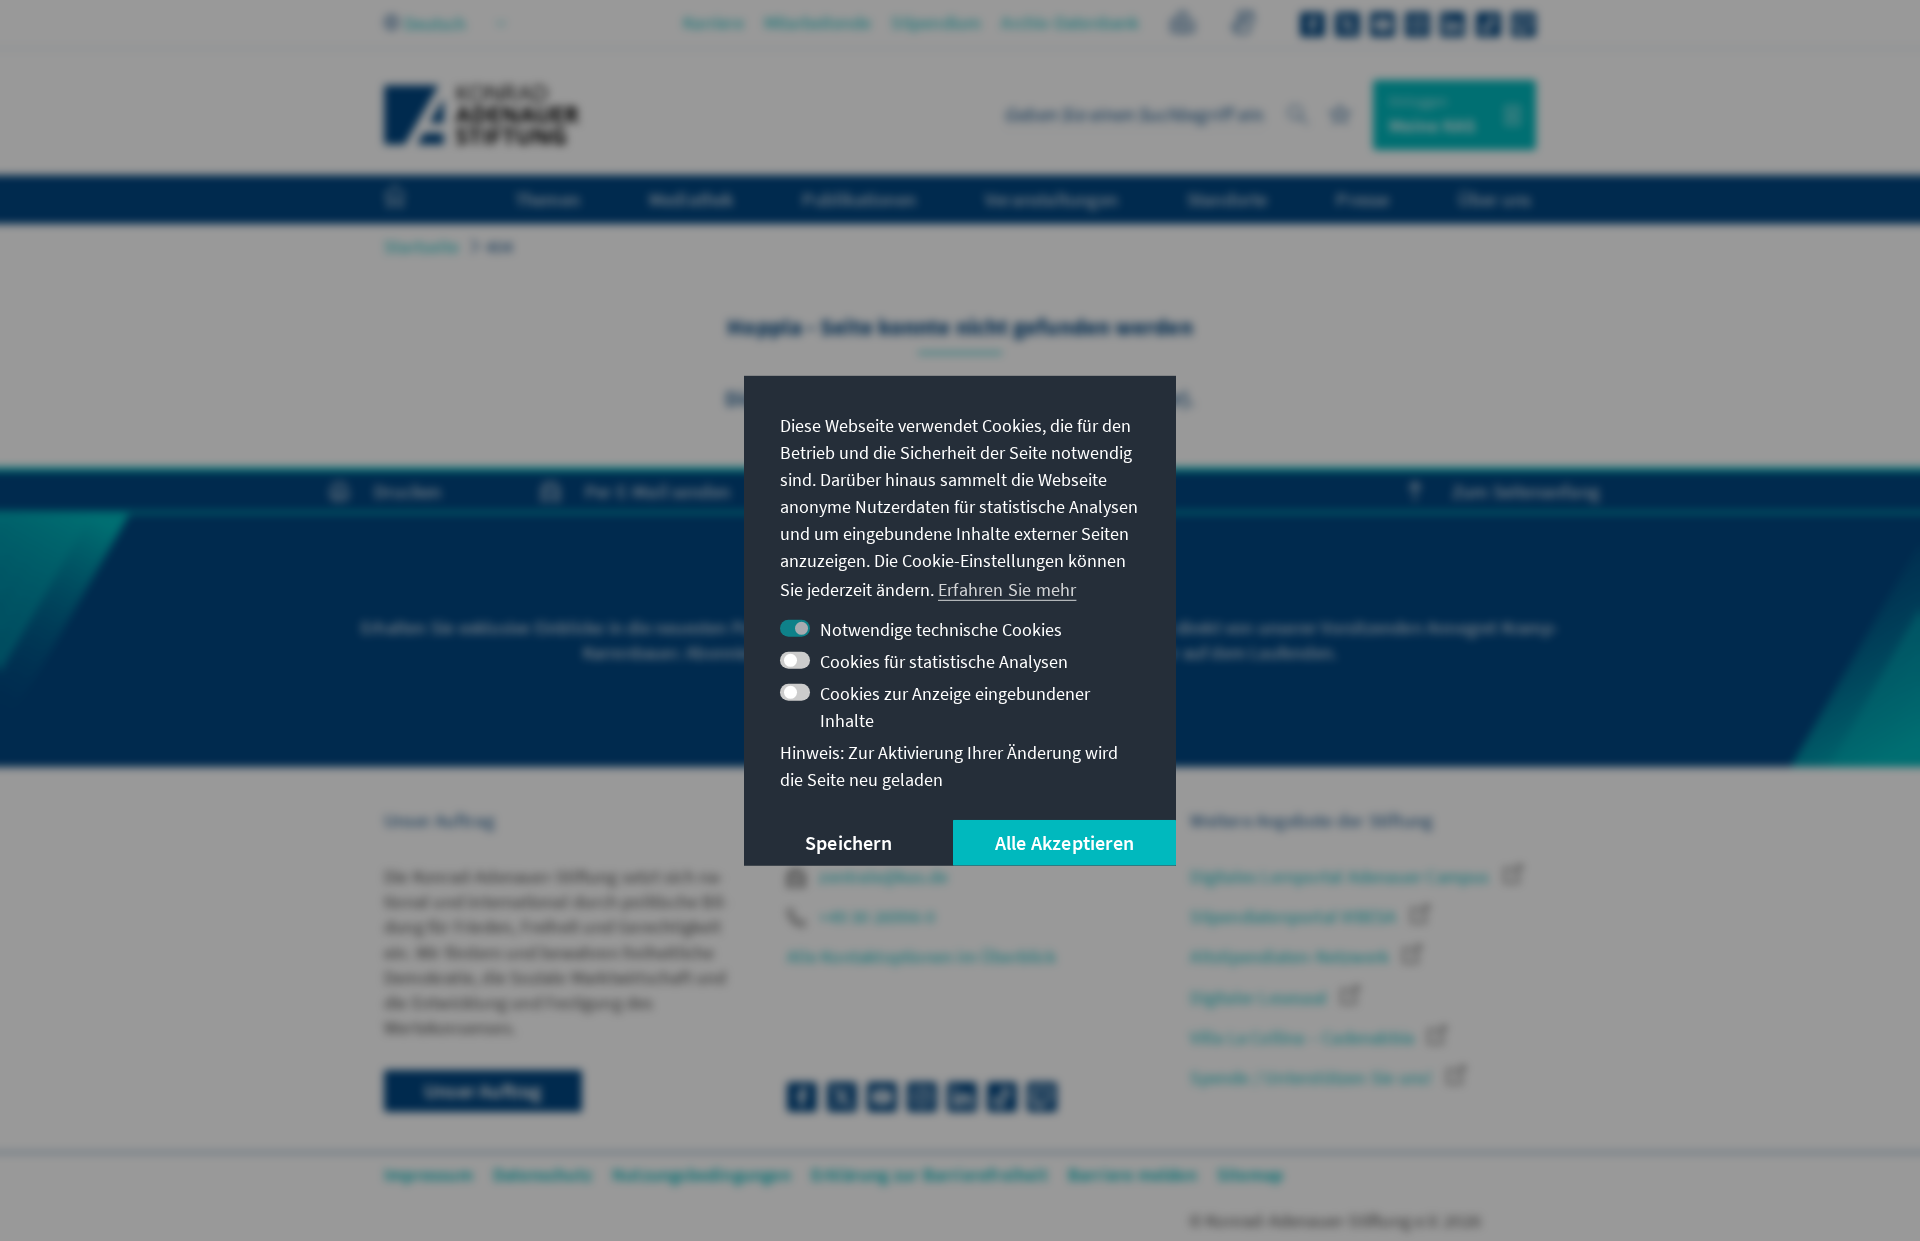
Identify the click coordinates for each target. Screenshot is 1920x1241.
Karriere (713, 22)
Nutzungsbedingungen (701, 1174)
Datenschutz (542, 1174)
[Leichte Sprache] (1182, 25)
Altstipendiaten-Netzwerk (1291, 956)
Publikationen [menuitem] (859, 199)
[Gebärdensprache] (1242, 25)
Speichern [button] (848, 842)
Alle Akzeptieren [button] (1064, 842)
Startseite (421, 246)
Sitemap (1250, 1174)
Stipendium (936, 22)
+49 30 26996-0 (875, 916)
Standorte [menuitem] (1227, 199)
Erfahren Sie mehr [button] (1007, 589)
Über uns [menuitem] (1494, 199)
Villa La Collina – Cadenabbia (1304, 1037)
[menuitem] (415, 200)
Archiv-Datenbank (1070, 22)
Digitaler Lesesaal (1260, 997)
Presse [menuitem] (1362, 199)
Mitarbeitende (818, 22)
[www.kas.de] (482, 115)
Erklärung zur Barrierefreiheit (929, 1174)
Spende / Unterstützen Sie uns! (1313, 1077)
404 (500, 246)
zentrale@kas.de (881, 876)
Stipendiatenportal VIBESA (1295, 916)
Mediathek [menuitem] (691, 199)
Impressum (428, 1174)
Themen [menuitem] (547, 199)
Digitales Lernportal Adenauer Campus (1341, 876)
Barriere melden (1132, 1174)
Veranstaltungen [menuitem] (1051, 199)
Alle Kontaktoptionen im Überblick (921, 956)
